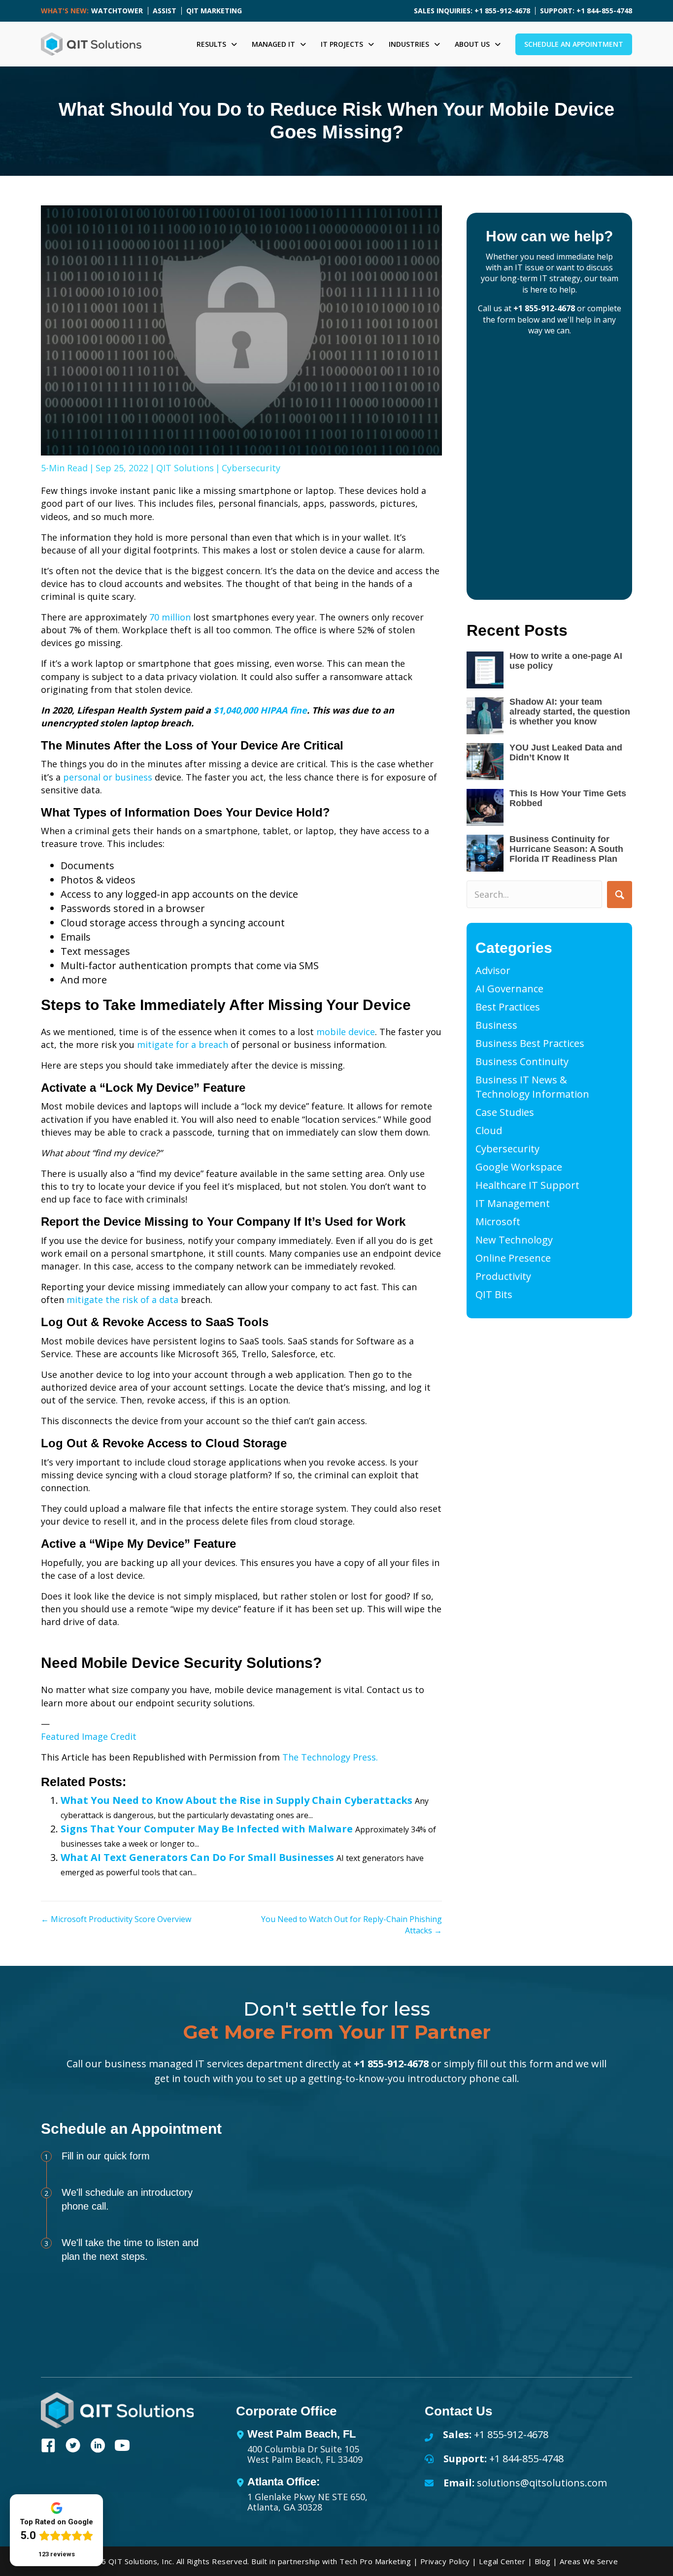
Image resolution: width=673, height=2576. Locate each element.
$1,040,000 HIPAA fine (260, 710)
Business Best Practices (530, 1043)
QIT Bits (494, 1294)
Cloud (489, 1130)
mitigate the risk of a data (122, 1300)
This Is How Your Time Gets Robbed (568, 798)
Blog (543, 2561)
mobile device (346, 1032)
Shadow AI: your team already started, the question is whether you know (570, 712)
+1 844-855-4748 (526, 2459)
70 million (170, 617)
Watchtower (117, 11)
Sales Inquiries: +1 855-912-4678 (472, 11)
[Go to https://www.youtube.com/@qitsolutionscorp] (122, 2447)
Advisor (493, 970)
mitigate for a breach (183, 1044)
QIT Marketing (214, 11)
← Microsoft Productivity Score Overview (116, 1919)
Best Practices (508, 1007)
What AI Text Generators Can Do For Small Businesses (197, 1857)
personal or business (108, 777)
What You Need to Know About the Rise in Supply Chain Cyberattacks (236, 1800)
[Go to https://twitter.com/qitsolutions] (73, 2447)
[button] (620, 895)
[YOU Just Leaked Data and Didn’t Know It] (485, 762)
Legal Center (502, 2561)
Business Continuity (522, 1061)
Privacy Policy (445, 2561)
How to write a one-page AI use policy (566, 661)
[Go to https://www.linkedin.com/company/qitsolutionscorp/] (98, 2447)
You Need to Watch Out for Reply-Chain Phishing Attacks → (352, 1925)
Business (496, 1025)
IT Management (513, 1203)
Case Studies (505, 1112)
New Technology (514, 1240)
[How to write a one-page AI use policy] (485, 670)
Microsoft (498, 1222)
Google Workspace (519, 1167)
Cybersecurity (251, 468)
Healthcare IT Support (527, 1185)
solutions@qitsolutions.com (542, 2483)
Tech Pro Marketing (375, 2561)
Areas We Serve (589, 2561)
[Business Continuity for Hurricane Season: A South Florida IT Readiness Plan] (485, 853)
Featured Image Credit (89, 1736)
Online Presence (513, 1258)
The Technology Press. (330, 1757)
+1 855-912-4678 (544, 308)
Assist (165, 11)
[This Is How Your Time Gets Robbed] (485, 807)
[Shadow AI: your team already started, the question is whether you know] (485, 716)
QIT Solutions (185, 468)
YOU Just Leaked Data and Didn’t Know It (566, 752)
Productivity (503, 1276)
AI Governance (509, 989)
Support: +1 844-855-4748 (586, 11)
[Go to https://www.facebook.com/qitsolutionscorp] (48, 2447)
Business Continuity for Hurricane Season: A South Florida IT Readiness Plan (566, 849)
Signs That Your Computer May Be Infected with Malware (207, 1829)
